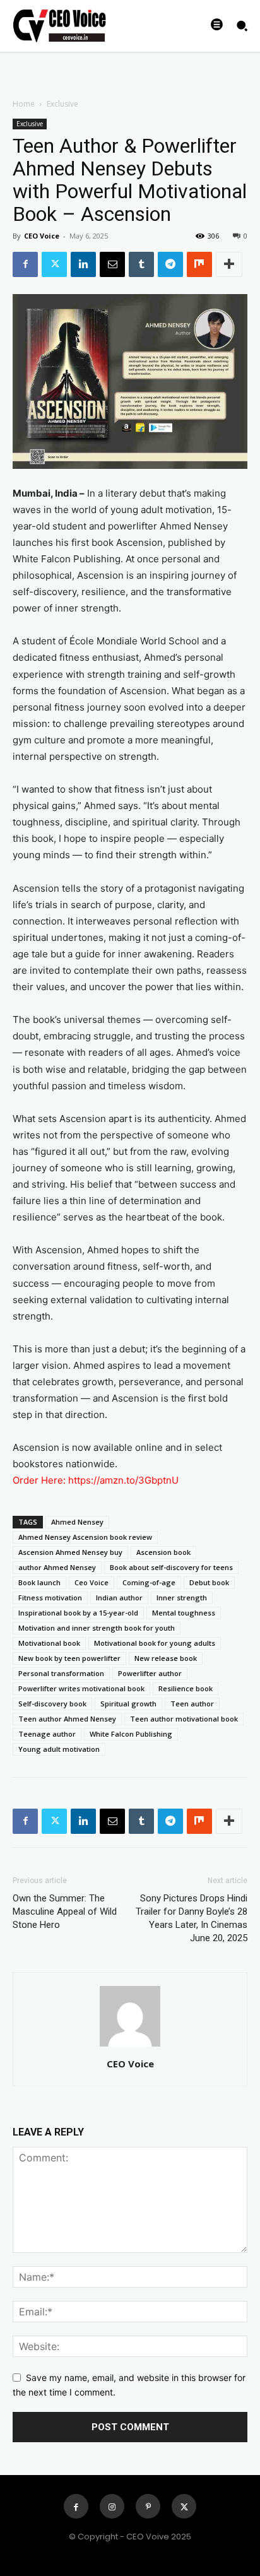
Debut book (209, 1582)
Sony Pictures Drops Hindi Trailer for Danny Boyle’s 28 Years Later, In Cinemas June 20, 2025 (192, 1918)
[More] (229, 264)
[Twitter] (54, 264)
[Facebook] (25, 264)
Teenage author (47, 1734)
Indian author (119, 1598)
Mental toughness (184, 1613)
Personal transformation (61, 1673)
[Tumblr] (141, 264)
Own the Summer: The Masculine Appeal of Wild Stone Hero (65, 1911)
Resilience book (186, 1688)
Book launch (39, 1582)
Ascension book (163, 1552)
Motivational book (49, 1643)
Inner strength (182, 1598)
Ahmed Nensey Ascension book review (85, 1537)
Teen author (192, 1704)
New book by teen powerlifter (69, 1658)
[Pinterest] (148, 2506)
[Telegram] (170, 264)
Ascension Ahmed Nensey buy (70, 1552)
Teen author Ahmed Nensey (67, 1719)
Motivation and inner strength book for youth (97, 1628)
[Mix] (199, 264)
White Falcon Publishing (131, 1734)
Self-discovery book (52, 1704)
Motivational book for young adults (155, 1643)
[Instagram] (112, 2506)
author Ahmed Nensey (57, 1567)
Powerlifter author (150, 1673)
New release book (166, 1658)
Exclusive (62, 104)
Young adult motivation (59, 1749)
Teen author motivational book (184, 1719)
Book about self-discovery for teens (171, 1567)
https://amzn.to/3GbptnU (123, 1480)
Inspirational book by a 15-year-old (78, 1613)
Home (24, 104)
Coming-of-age (149, 1582)
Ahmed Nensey (77, 1522)
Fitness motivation (50, 1598)
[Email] (112, 264)
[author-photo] (130, 2046)
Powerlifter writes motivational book (81, 1688)
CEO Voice (42, 236)
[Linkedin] (83, 264)
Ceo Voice (92, 1582)
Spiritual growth (128, 1704)
